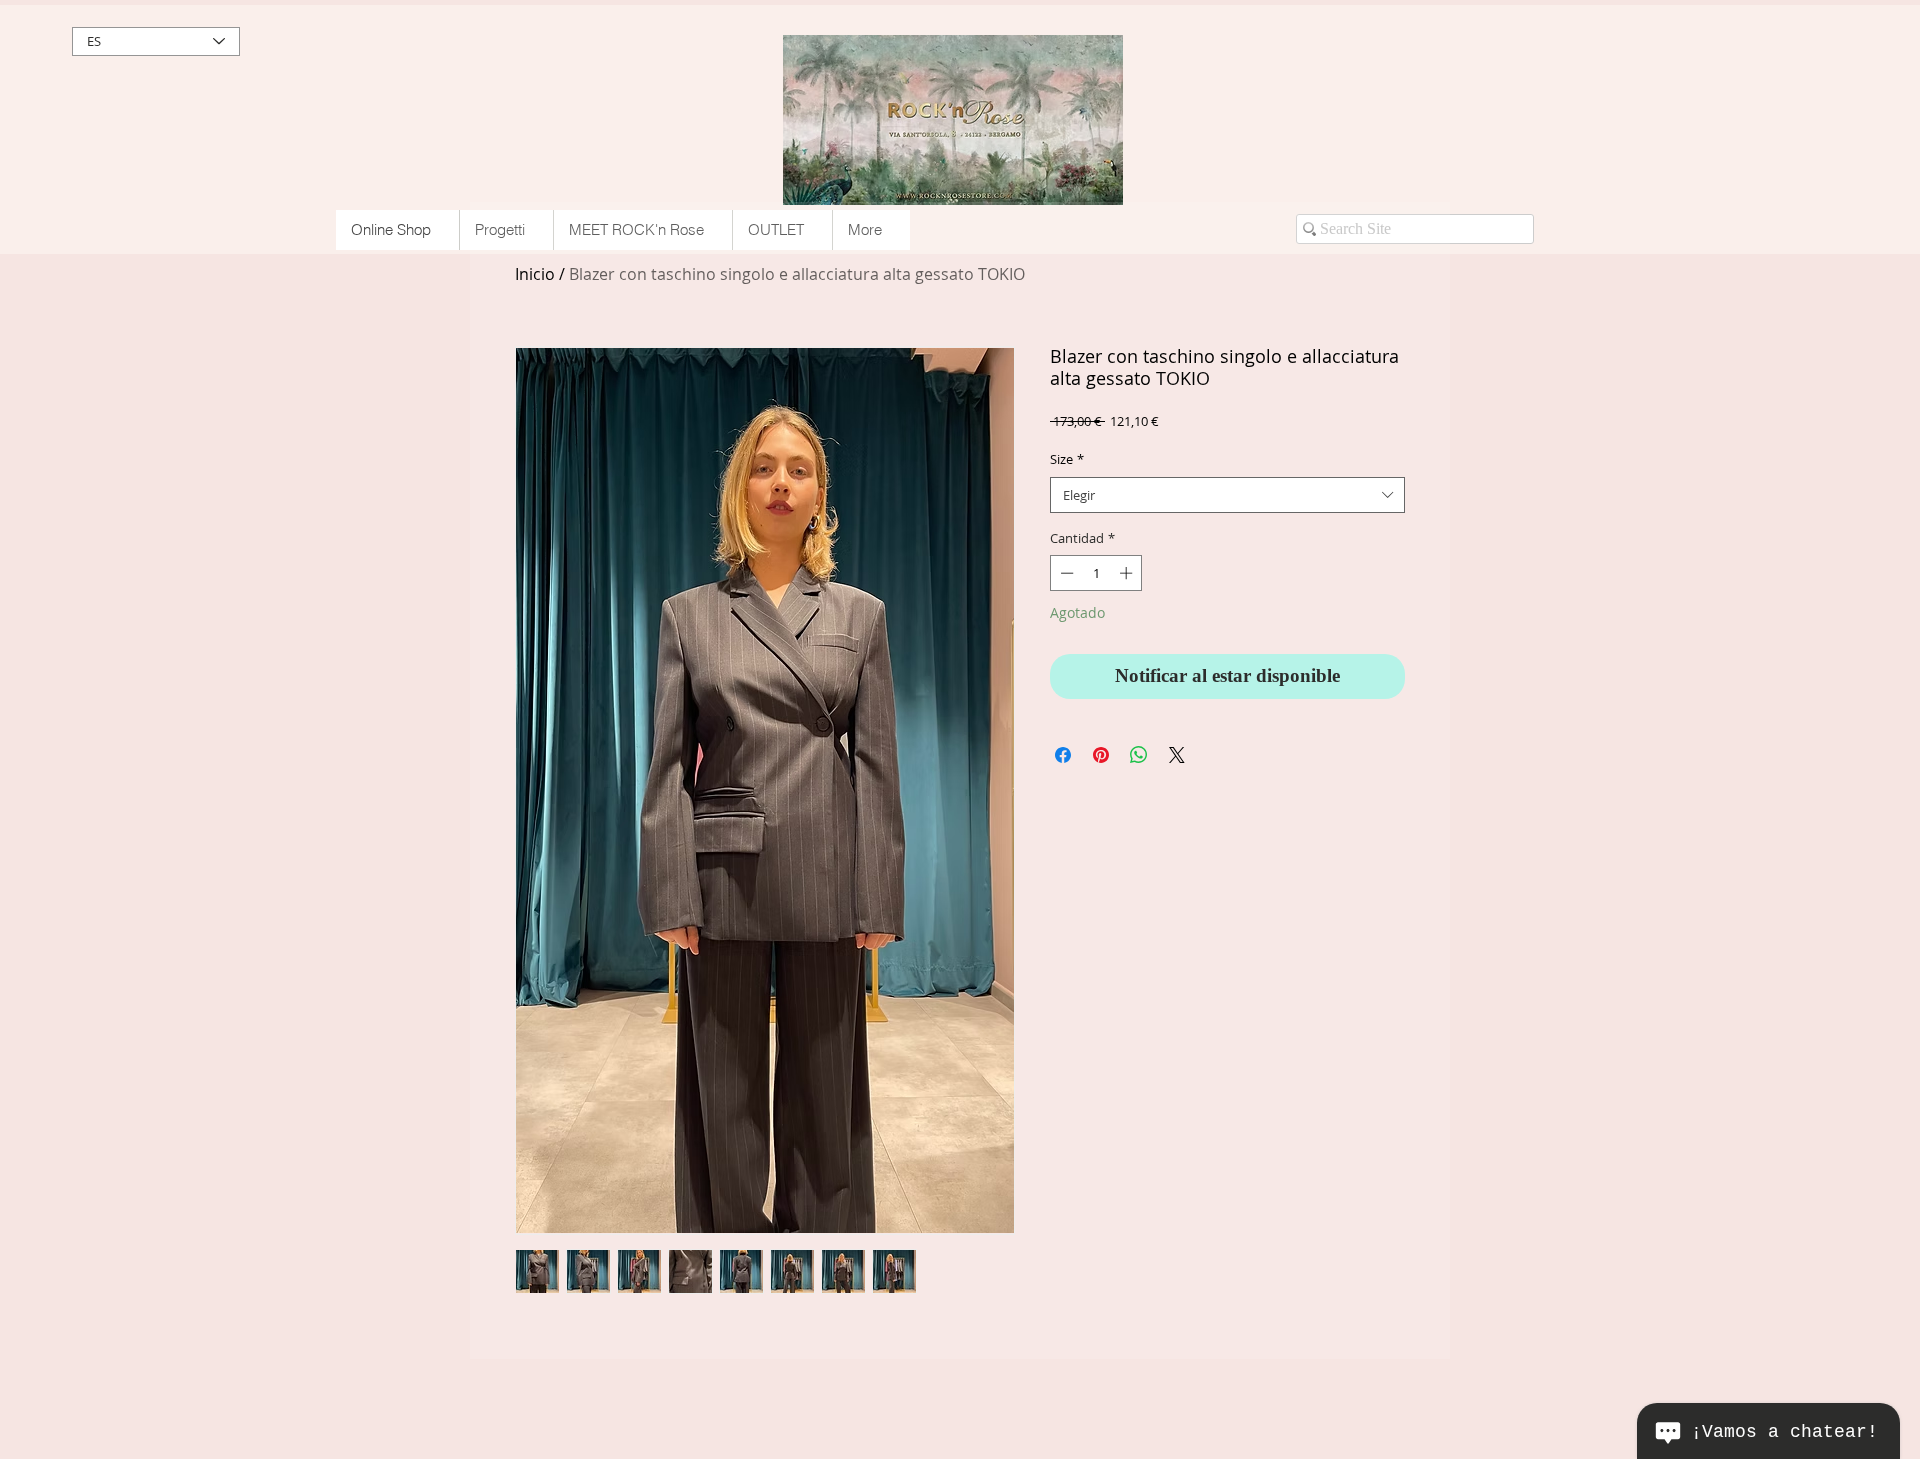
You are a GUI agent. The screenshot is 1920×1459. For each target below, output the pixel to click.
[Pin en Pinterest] (1101, 755)
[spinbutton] (1096, 573)
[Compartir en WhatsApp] (1139, 755)
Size (1067, 459)
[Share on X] (1177, 755)
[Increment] (1128, 573)
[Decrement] (1065, 573)
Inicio (535, 274)
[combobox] (1227, 495)
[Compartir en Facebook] (1063, 755)
